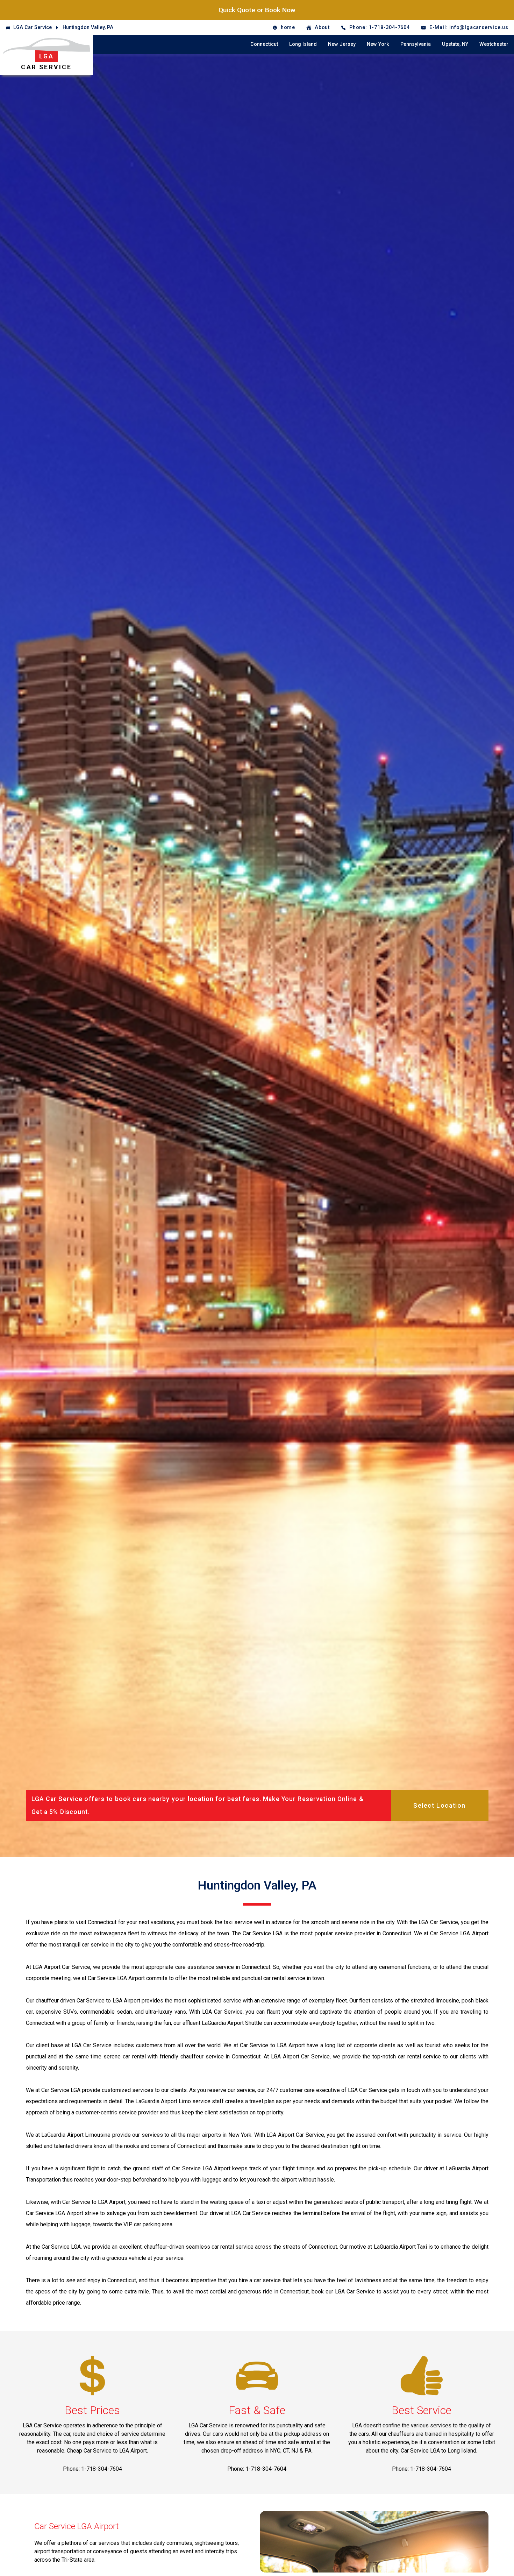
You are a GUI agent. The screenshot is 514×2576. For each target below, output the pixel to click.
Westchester (494, 44)
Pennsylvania (416, 44)
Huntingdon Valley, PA (88, 27)
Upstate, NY (455, 44)
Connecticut (264, 44)
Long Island (303, 44)
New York (378, 44)
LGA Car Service (33, 27)
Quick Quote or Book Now (257, 10)
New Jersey (342, 44)
